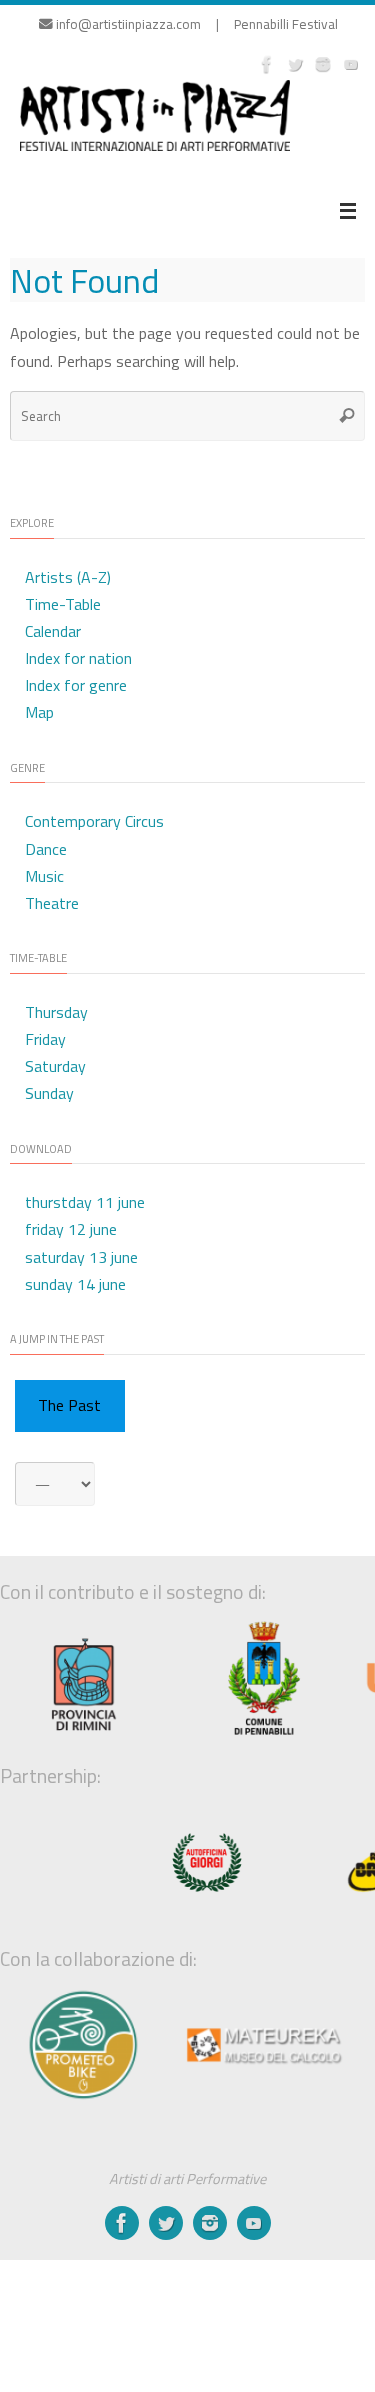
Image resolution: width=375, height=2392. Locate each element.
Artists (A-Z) (68, 577)
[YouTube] (351, 64)
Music (44, 876)
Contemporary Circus (94, 821)
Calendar (53, 631)
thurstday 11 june (85, 1202)
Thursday (56, 1012)
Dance (46, 849)
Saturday (55, 1066)
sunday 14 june (75, 1284)
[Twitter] (295, 64)
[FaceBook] (267, 64)
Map (39, 712)
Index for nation (78, 658)
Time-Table (63, 604)
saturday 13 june (81, 1257)
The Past (69, 1405)
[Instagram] (323, 64)
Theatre (52, 903)
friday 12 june (71, 1229)
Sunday (49, 1093)
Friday (45, 1039)
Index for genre (76, 685)
